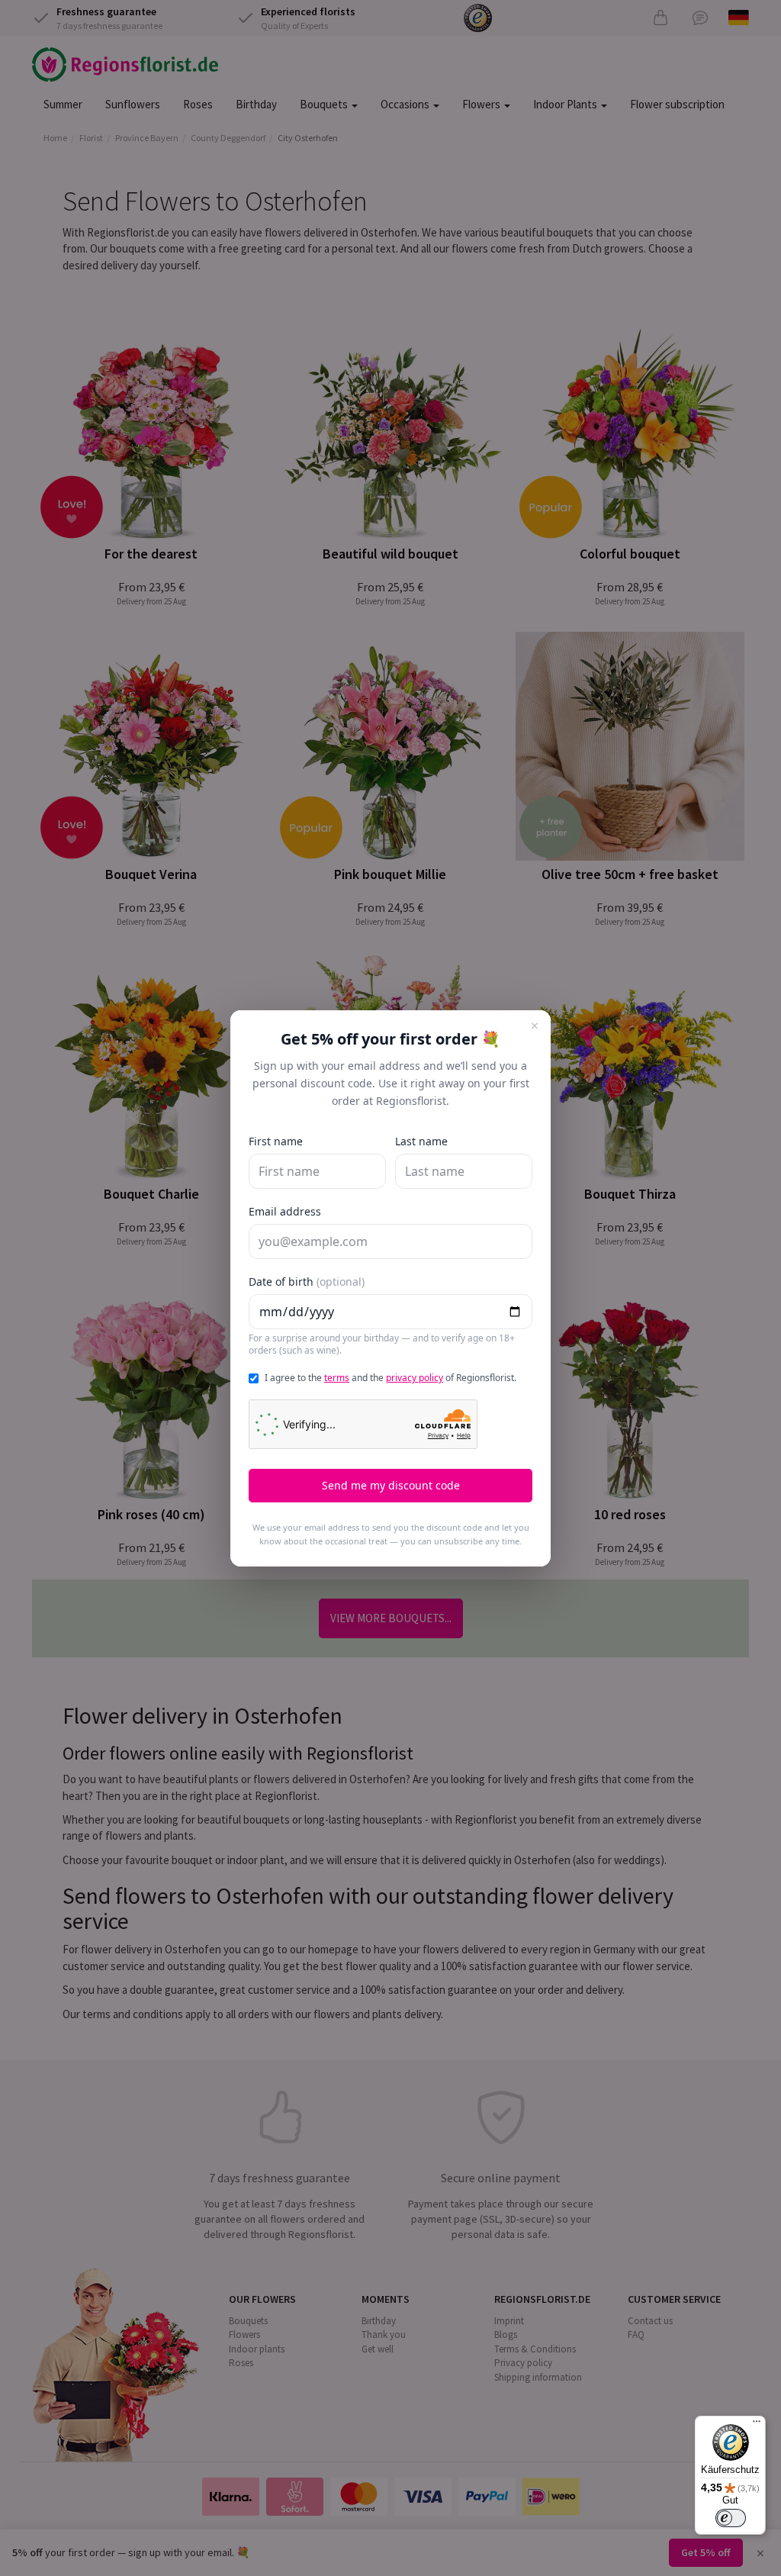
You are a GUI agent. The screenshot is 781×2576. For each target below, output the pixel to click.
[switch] (731, 2518)
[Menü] (757, 2425)
